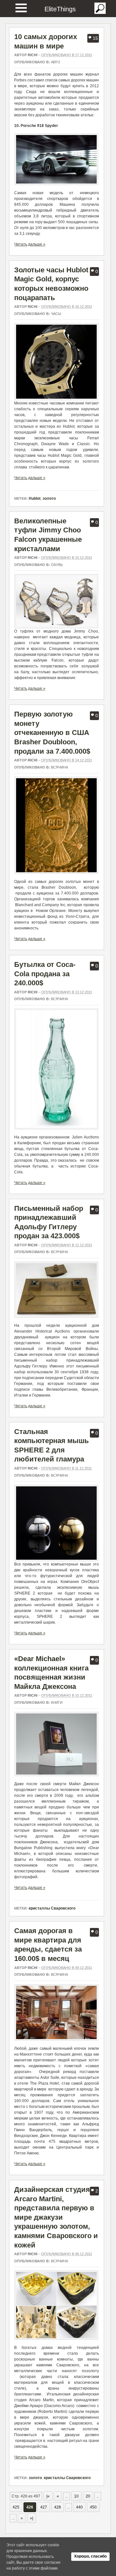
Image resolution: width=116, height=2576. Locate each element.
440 (79, 2507)
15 (95, 38)
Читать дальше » (30, 244)
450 (93, 2507)
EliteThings (60, 9)
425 (16, 2507)
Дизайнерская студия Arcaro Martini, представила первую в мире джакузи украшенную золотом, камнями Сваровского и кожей (56, 2217)
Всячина (59, 767)
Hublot (35, 498)
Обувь (57, 565)
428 (58, 2507)
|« (48, 2496)
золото (49, 498)
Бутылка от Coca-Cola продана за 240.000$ (45, 974)
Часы (56, 314)
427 (44, 2507)
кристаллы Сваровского (52, 1908)
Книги (57, 1702)
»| (32, 2518)
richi (33, 55)
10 (76, 2496)
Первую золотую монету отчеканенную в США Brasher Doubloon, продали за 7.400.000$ (52, 733)
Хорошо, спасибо (90, 2556)
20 (88, 2496)
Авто (56, 62)
